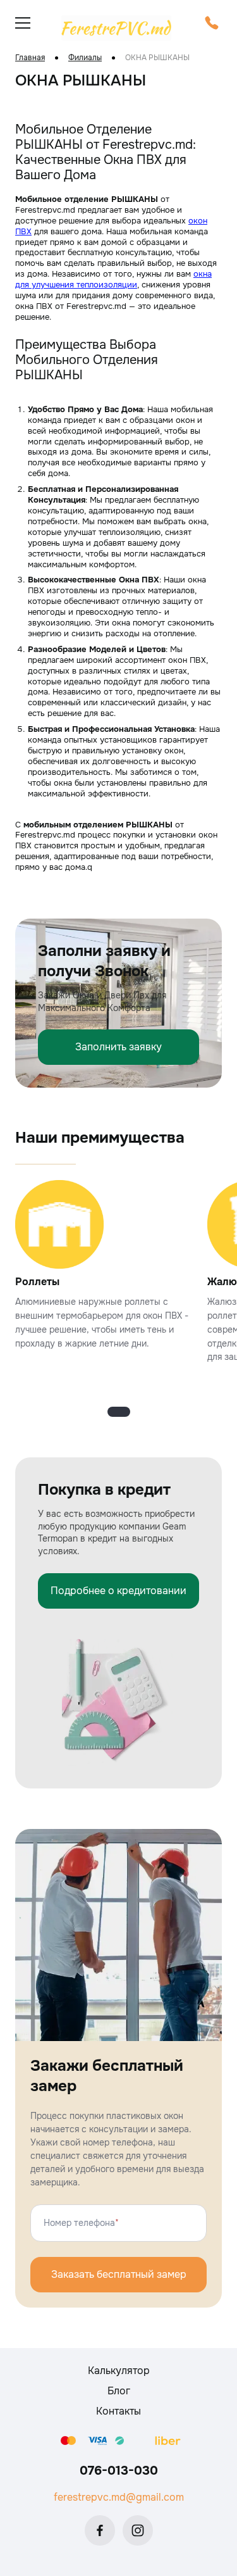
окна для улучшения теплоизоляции (113, 279)
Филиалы (85, 58)
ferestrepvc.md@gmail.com (119, 2497)
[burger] (23, 23)
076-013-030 (119, 2471)
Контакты (118, 2411)
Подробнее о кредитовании (118, 1591)
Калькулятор (119, 2371)
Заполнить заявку (118, 1047)
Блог (119, 2391)
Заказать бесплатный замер (119, 2274)
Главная (30, 58)
